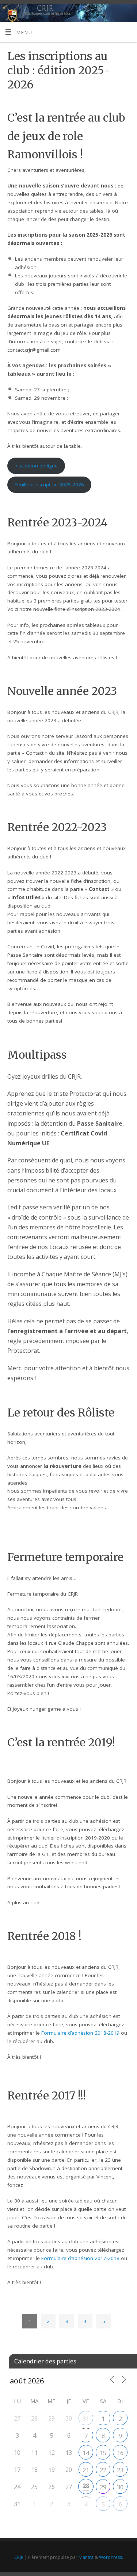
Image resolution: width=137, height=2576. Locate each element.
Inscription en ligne (36, 466)
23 (120, 2470)
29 (103, 2487)
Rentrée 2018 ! (44, 1936)
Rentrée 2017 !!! (47, 2095)
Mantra (86, 2557)
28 (86, 2486)
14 (86, 2453)
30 (120, 2487)
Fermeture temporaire (65, 1557)
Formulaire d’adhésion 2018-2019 (80, 2033)
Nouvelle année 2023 (62, 691)
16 (120, 2453)
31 (86, 2419)
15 (103, 2453)
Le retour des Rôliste (61, 1413)
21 (86, 2470)
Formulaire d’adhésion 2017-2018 (80, 2258)
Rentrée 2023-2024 (58, 522)
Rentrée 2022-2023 (57, 827)
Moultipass (37, 1055)
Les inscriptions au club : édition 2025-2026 (59, 70)
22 (103, 2470)
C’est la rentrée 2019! (61, 1742)
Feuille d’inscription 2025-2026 (49, 485)
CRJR (19, 2557)
